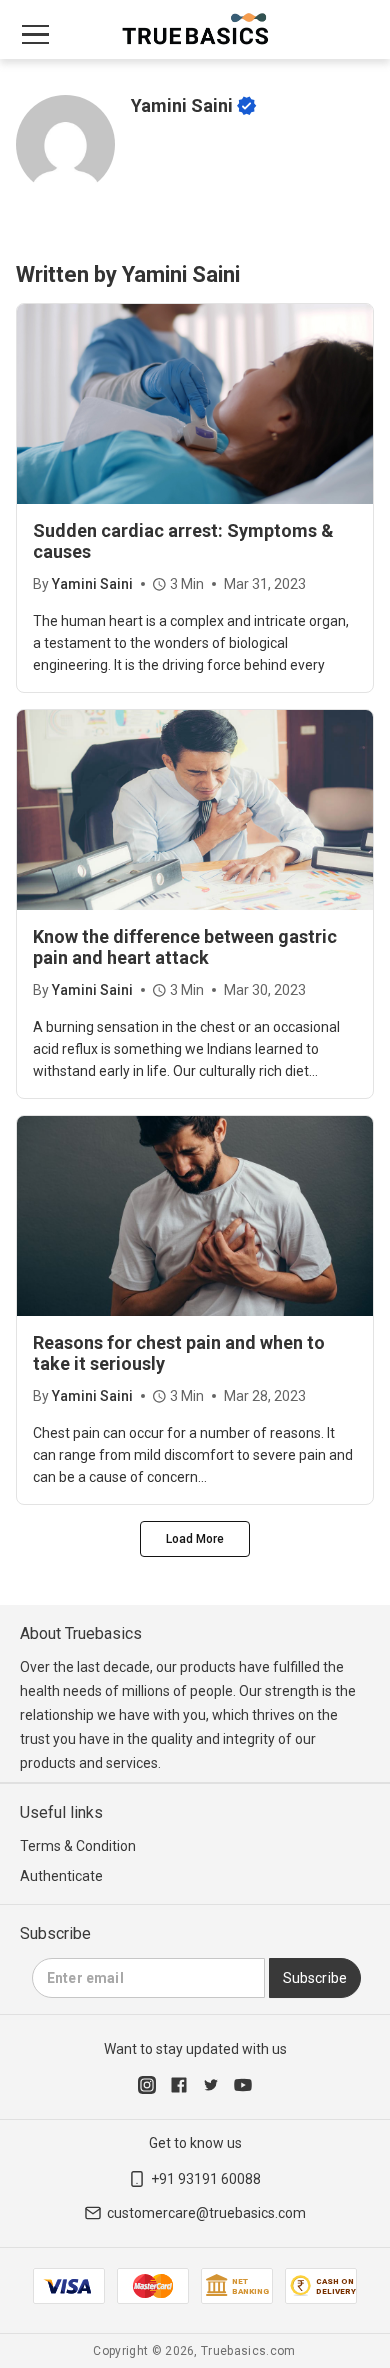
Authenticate (61, 1876)
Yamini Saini (92, 584)
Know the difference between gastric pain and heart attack (185, 947)
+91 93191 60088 (206, 2179)
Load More (195, 1539)
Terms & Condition (78, 1846)
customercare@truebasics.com (206, 2213)
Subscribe (315, 1978)
